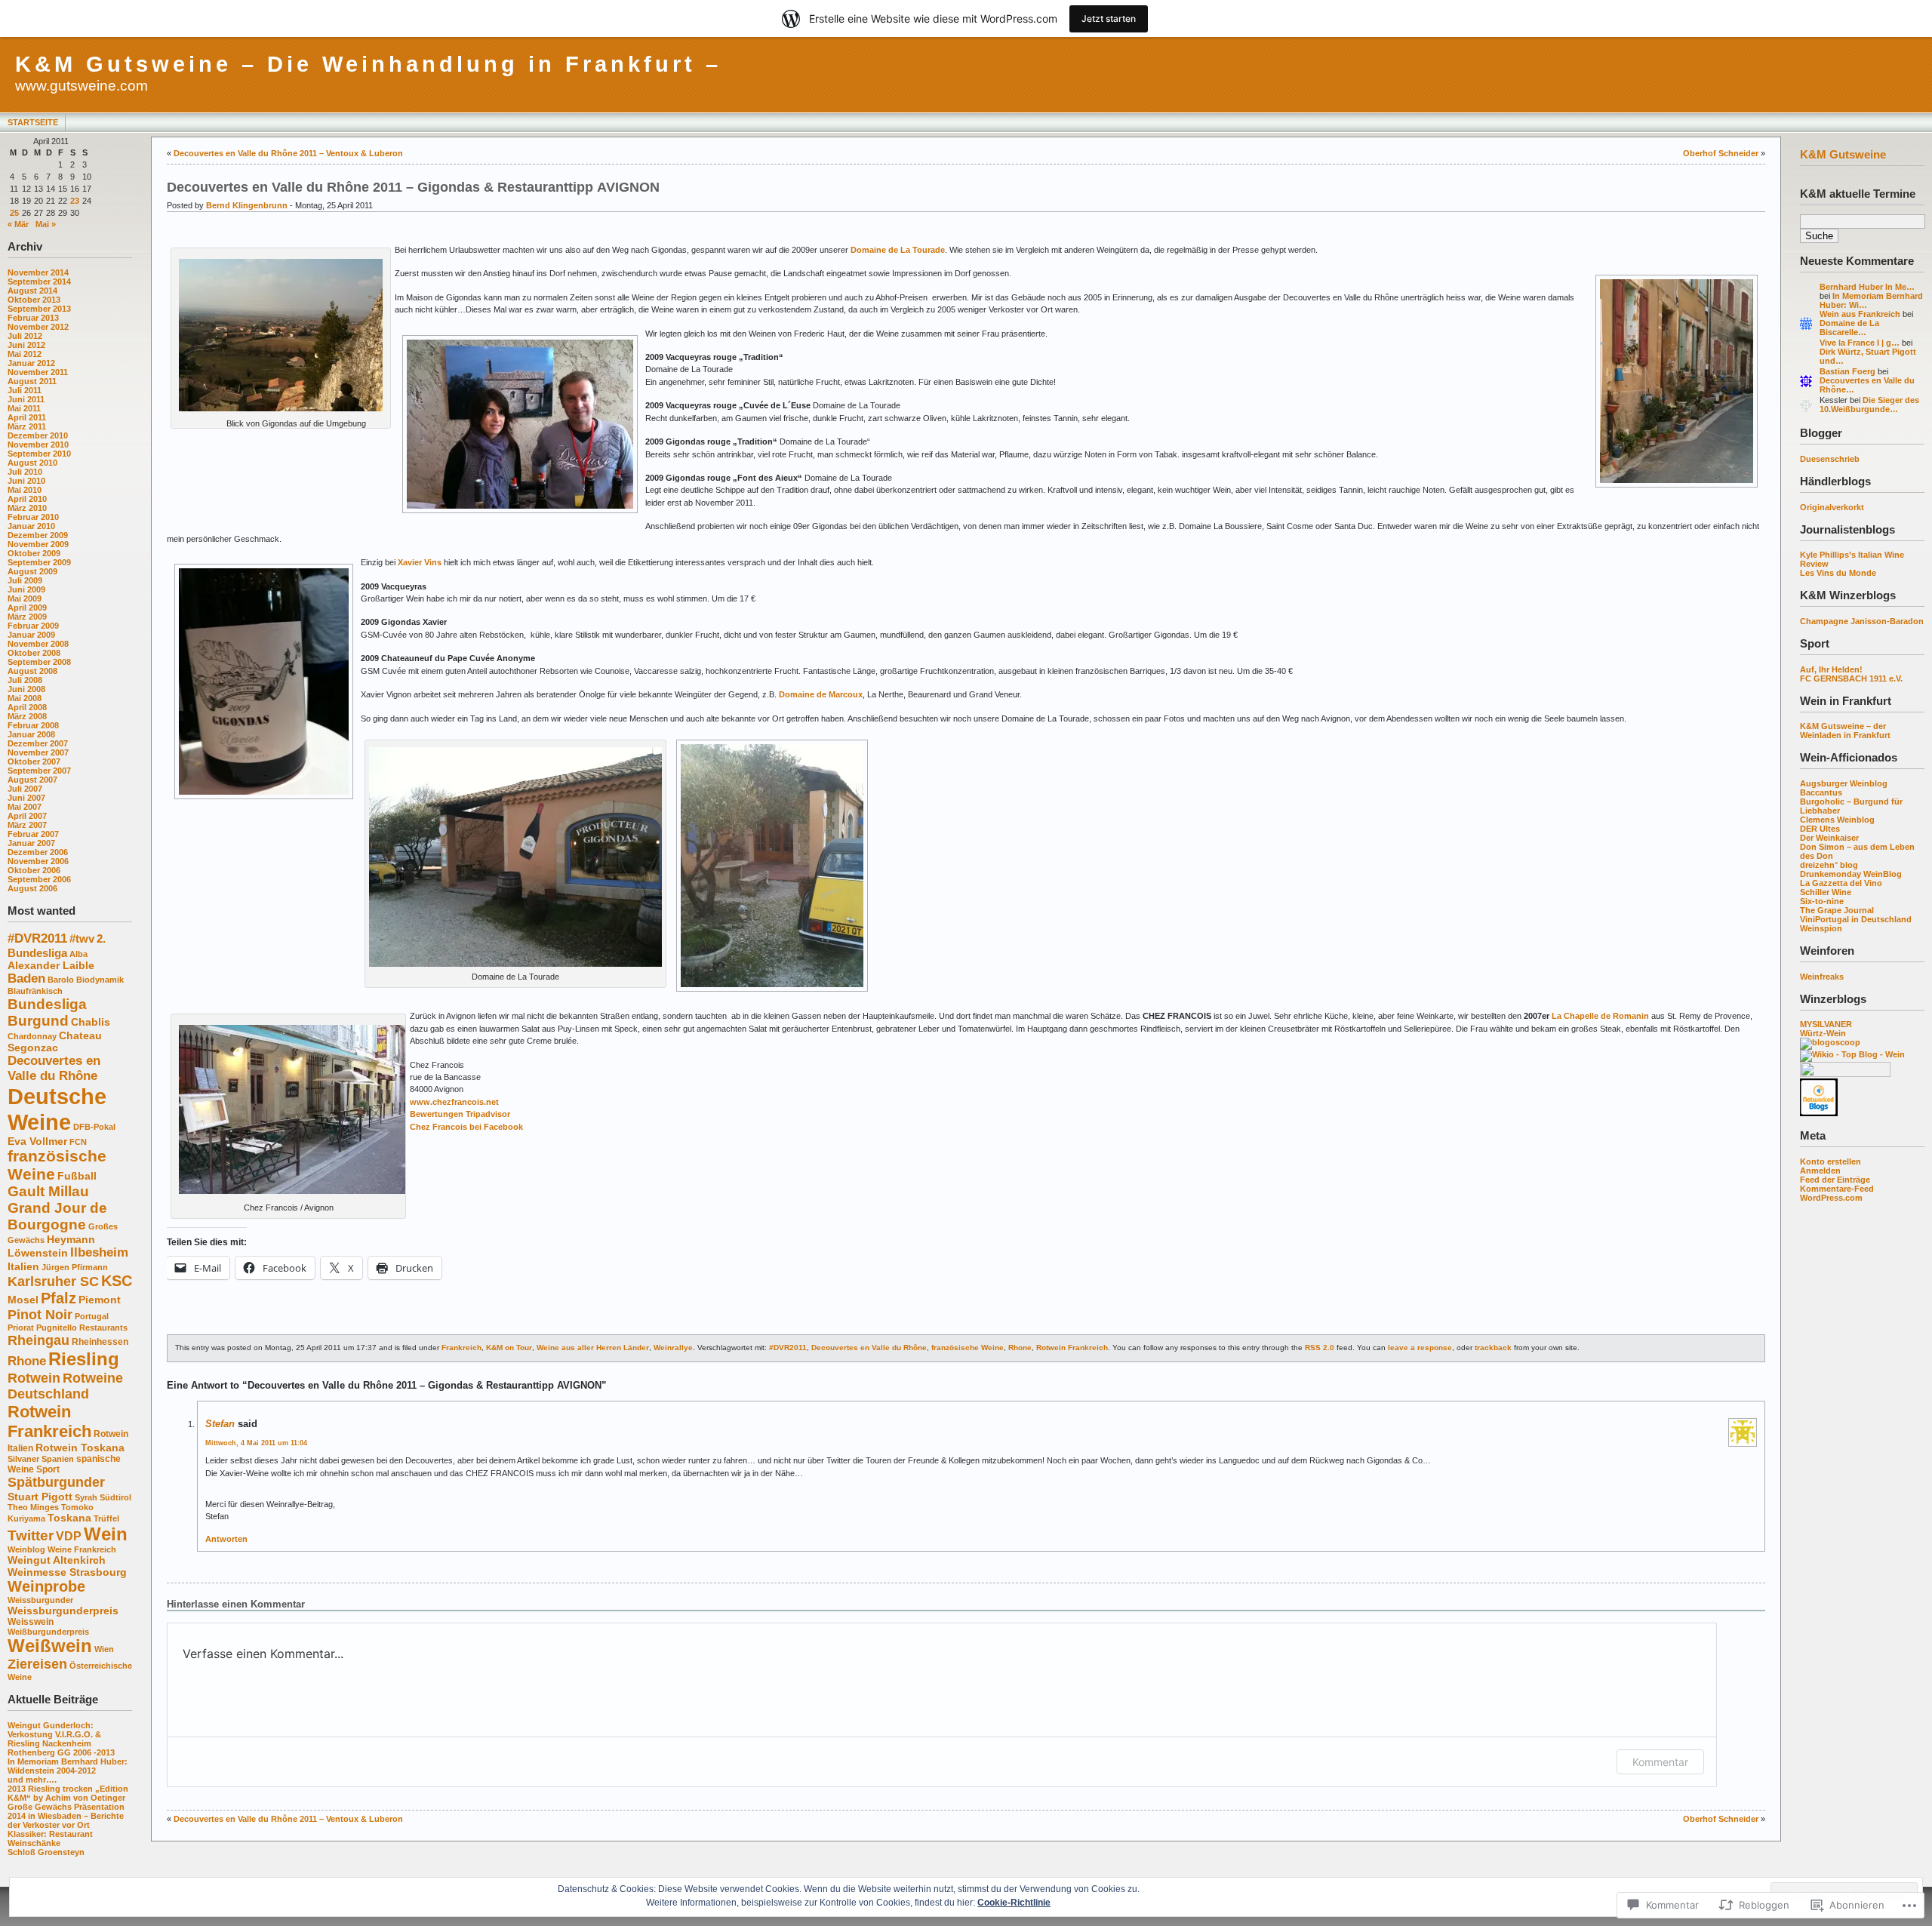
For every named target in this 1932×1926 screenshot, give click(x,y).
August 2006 (32, 888)
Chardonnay (32, 1036)
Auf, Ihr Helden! (1831, 669)
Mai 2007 (25, 807)
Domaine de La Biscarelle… (1849, 328)
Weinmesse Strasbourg (67, 1572)
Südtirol (115, 1497)
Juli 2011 (25, 390)
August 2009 (32, 571)
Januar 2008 (31, 734)
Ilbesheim (99, 1252)
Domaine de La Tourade (898, 250)
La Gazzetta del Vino (1841, 883)
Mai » (46, 224)
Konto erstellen (1830, 1161)
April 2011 (27, 417)
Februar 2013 (33, 318)
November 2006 (38, 861)
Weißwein (50, 1646)
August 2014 (32, 291)
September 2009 (39, 562)
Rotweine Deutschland (65, 1386)
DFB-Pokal (94, 1127)
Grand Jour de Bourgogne (57, 1216)
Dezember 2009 (38, 535)
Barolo (61, 980)
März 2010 (27, 508)
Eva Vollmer (37, 1141)
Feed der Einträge (1835, 1180)
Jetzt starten (1109, 18)
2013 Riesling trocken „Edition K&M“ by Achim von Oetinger (68, 1793)
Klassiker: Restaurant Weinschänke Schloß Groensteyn (50, 1843)
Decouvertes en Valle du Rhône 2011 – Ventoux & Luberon (288, 153)
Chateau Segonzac (55, 1041)
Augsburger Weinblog (1844, 783)
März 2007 (27, 825)
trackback (1493, 1348)
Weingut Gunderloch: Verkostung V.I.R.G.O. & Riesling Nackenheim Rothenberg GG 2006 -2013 (61, 1739)
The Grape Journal (1837, 910)
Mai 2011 (24, 408)
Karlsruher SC (53, 1281)
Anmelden (1820, 1171)
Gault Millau (48, 1191)
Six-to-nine (1822, 901)
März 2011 (27, 426)
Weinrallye (673, 1348)
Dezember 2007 (38, 743)
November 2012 (38, 327)
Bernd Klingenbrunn (247, 205)
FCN (78, 1142)
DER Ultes (1820, 829)
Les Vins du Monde (1838, 573)
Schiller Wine (1826, 892)
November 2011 (38, 372)
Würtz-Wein (1823, 1033)
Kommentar (1660, 1762)
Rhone (27, 1361)
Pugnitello (57, 1328)
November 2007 (38, 752)
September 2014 (39, 282)
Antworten (226, 1539)
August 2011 (32, 381)
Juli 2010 (25, 472)
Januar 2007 (31, 843)
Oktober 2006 (34, 870)
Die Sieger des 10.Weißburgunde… (1869, 405)
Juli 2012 (25, 336)
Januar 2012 (31, 363)
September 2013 (39, 309)
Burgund (38, 1021)
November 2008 (38, 644)
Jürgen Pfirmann (75, 1267)
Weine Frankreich (82, 1549)
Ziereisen (37, 1664)
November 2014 (38, 272)
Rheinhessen (100, 1342)
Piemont (100, 1300)
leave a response (1420, 1348)
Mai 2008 (25, 698)
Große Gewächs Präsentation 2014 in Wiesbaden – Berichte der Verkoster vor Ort (66, 1816)
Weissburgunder (40, 1600)
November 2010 (38, 445)
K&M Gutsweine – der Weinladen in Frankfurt (1845, 731)
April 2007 (27, 816)
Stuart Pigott (40, 1497)
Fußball (77, 1176)
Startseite (33, 122)
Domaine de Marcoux (821, 694)
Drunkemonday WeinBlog (1851, 874)
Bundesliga (47, 1004)
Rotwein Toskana (80, 1448)
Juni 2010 (26, 481)
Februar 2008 (33, 725)
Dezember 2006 (38, 852)
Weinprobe (46, 1586)
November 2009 (38, 544)
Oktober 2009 (34, 553)
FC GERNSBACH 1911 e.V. (1851, 678)
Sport (48, 1469)
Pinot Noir (40, 1315)
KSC (117, 1281)
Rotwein (34, 1378)
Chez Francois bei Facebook (466, 1127)
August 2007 (32, 780)
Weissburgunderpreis (63, 1611)
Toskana (69, 1518)
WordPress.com (1831, 1198)
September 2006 (39, 879)
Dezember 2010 (38, 435)
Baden (26, 978)
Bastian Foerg (1847, 371)
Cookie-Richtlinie (1014, 1903)
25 (14, 213)
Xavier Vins (420, 562)
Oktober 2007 (34, 761)
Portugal (92, 1316)
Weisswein (31, 1622)
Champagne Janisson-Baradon (1862, 621)
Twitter (31, 1535)
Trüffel (106, 1518)
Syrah (86, 1497)
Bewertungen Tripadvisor (460, 1114)
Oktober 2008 (34, 653)
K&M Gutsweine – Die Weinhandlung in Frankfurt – (368, 64)
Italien (23, 1266)
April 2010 (27, 499)
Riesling (84, 1359)
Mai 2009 (25, 598)
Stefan (220, 1424)
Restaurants (103, 1328)
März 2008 (27, 716)
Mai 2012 (25, 354)
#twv (82, 938)
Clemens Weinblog (1837, 820)
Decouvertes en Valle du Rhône (54, 1068)
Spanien (58, 1459)
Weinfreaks (1822, 977)
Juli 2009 (25, 580)
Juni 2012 (26, 345)
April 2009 (27, 608)
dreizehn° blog (1829, 865)
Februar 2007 (33, 834)
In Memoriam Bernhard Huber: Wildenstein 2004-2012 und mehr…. (68, 1771)
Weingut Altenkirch (57, 1560)
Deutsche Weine (57, 1109)
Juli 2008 (25, 680)
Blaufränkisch (35, 991)
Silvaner (23, 1459)
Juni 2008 (26, 689)
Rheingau (38, 1340)
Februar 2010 (33, 517)
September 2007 (39, 771)
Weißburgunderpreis (48, 1632)
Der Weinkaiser (1829, 838)
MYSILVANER (1826, 1024)
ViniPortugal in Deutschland (1856, 919)
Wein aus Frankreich (1860, 314)
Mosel (23, 1300)
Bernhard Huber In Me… (1867, 287)
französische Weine (968, 1348)
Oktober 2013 (34, 300)
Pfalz (58, 1298)
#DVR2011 (37, 938)
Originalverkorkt (1832, 507)
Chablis (91, 1022)
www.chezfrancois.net (454, 1102)
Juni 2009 (26, 589)
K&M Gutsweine (1843, 154)
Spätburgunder (56, 1482)
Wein (106, 1534)
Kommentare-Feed (1837, 1189)
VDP (69, 1536)
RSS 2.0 (1320, 1348)
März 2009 (27, 617)
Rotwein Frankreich (49, 1421)
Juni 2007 (26, 798)
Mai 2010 (25, 490)
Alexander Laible (51, 965)
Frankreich (461, 1348)
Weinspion (1821, 928)
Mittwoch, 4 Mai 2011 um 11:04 (256, 1443)
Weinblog (26, 1549)
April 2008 (27, 707)
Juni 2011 (26, 399)
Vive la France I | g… (1860, 343)
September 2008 (39, 662)
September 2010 (39, 454)
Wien (104, 1649)
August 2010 (32, 463)
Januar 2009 (31, 635)
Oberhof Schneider (1721, 153)
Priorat (21, 1328)
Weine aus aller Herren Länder (593, 1348)
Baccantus (1821, 792)
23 (75, 201)
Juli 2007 (25, 789)
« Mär (18, 224)
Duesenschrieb (1830, 459)
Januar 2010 (31, 526)
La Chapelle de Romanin (1600, 1016)
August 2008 (32, 671)
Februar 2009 (33, 626)
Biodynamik (100, 980)
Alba (78, 954)
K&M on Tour (509, 1348)
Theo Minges (33, 1507)
